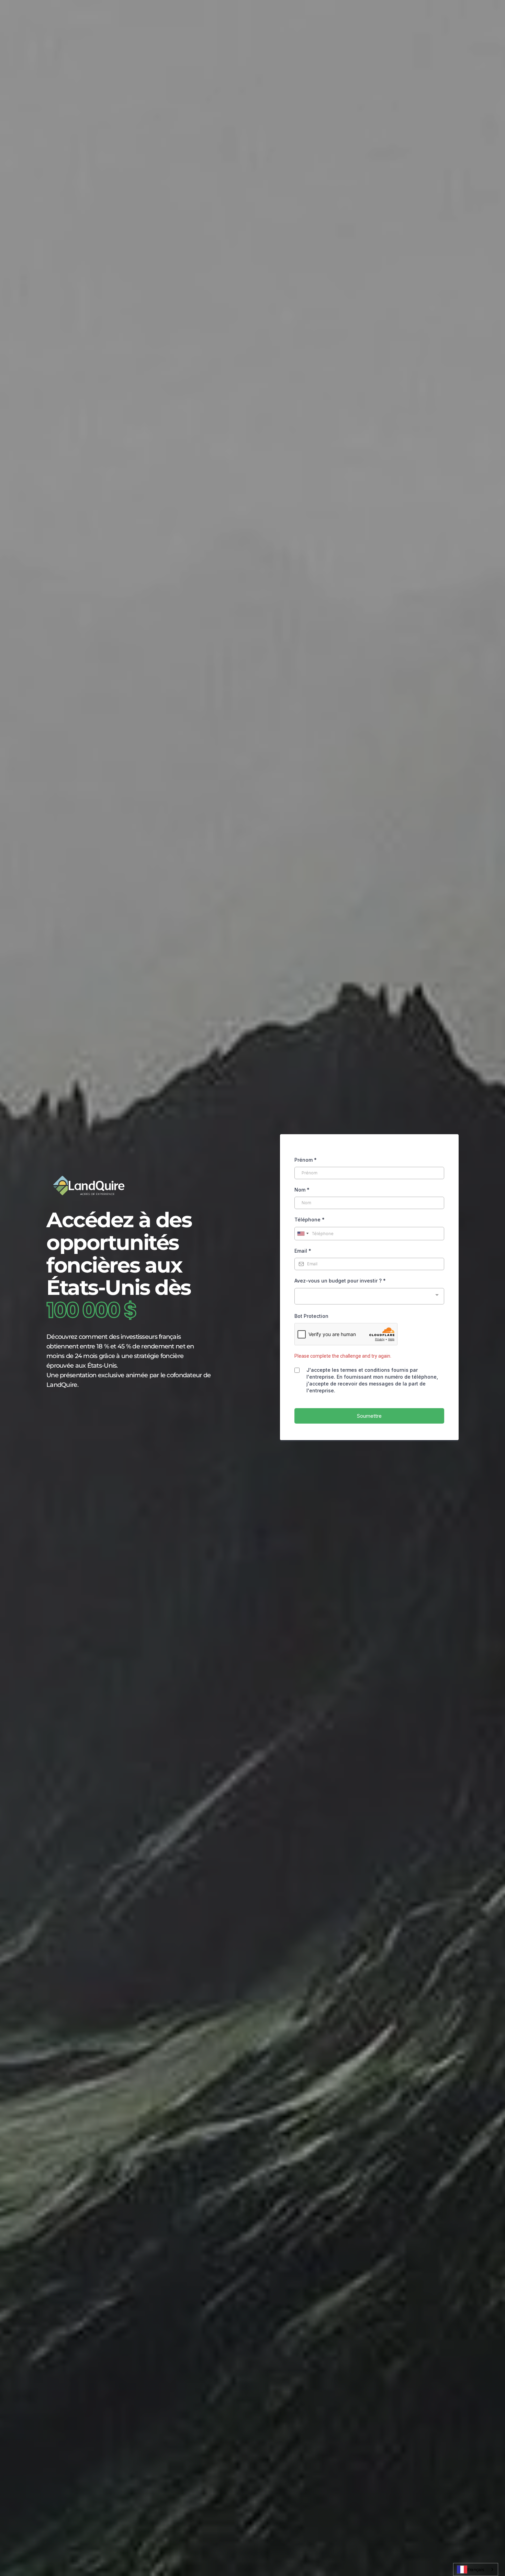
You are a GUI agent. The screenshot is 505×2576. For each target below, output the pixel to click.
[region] (89, 2526)
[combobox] (476, 2569)
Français (476, 2569)
